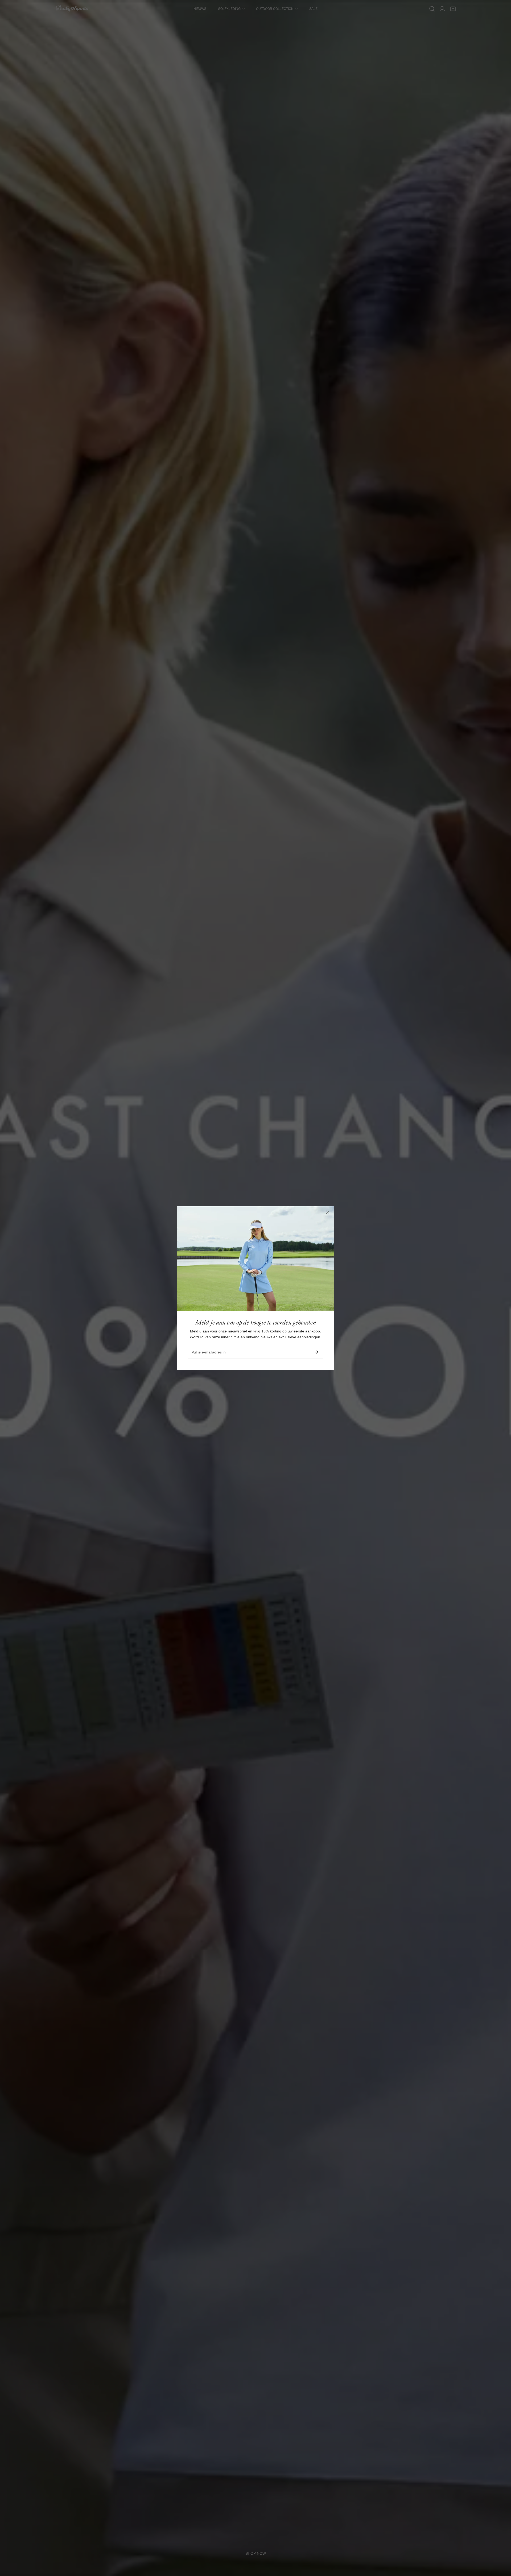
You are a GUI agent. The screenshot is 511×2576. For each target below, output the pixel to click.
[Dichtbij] (328, 1212)
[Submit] (317, 1352)
